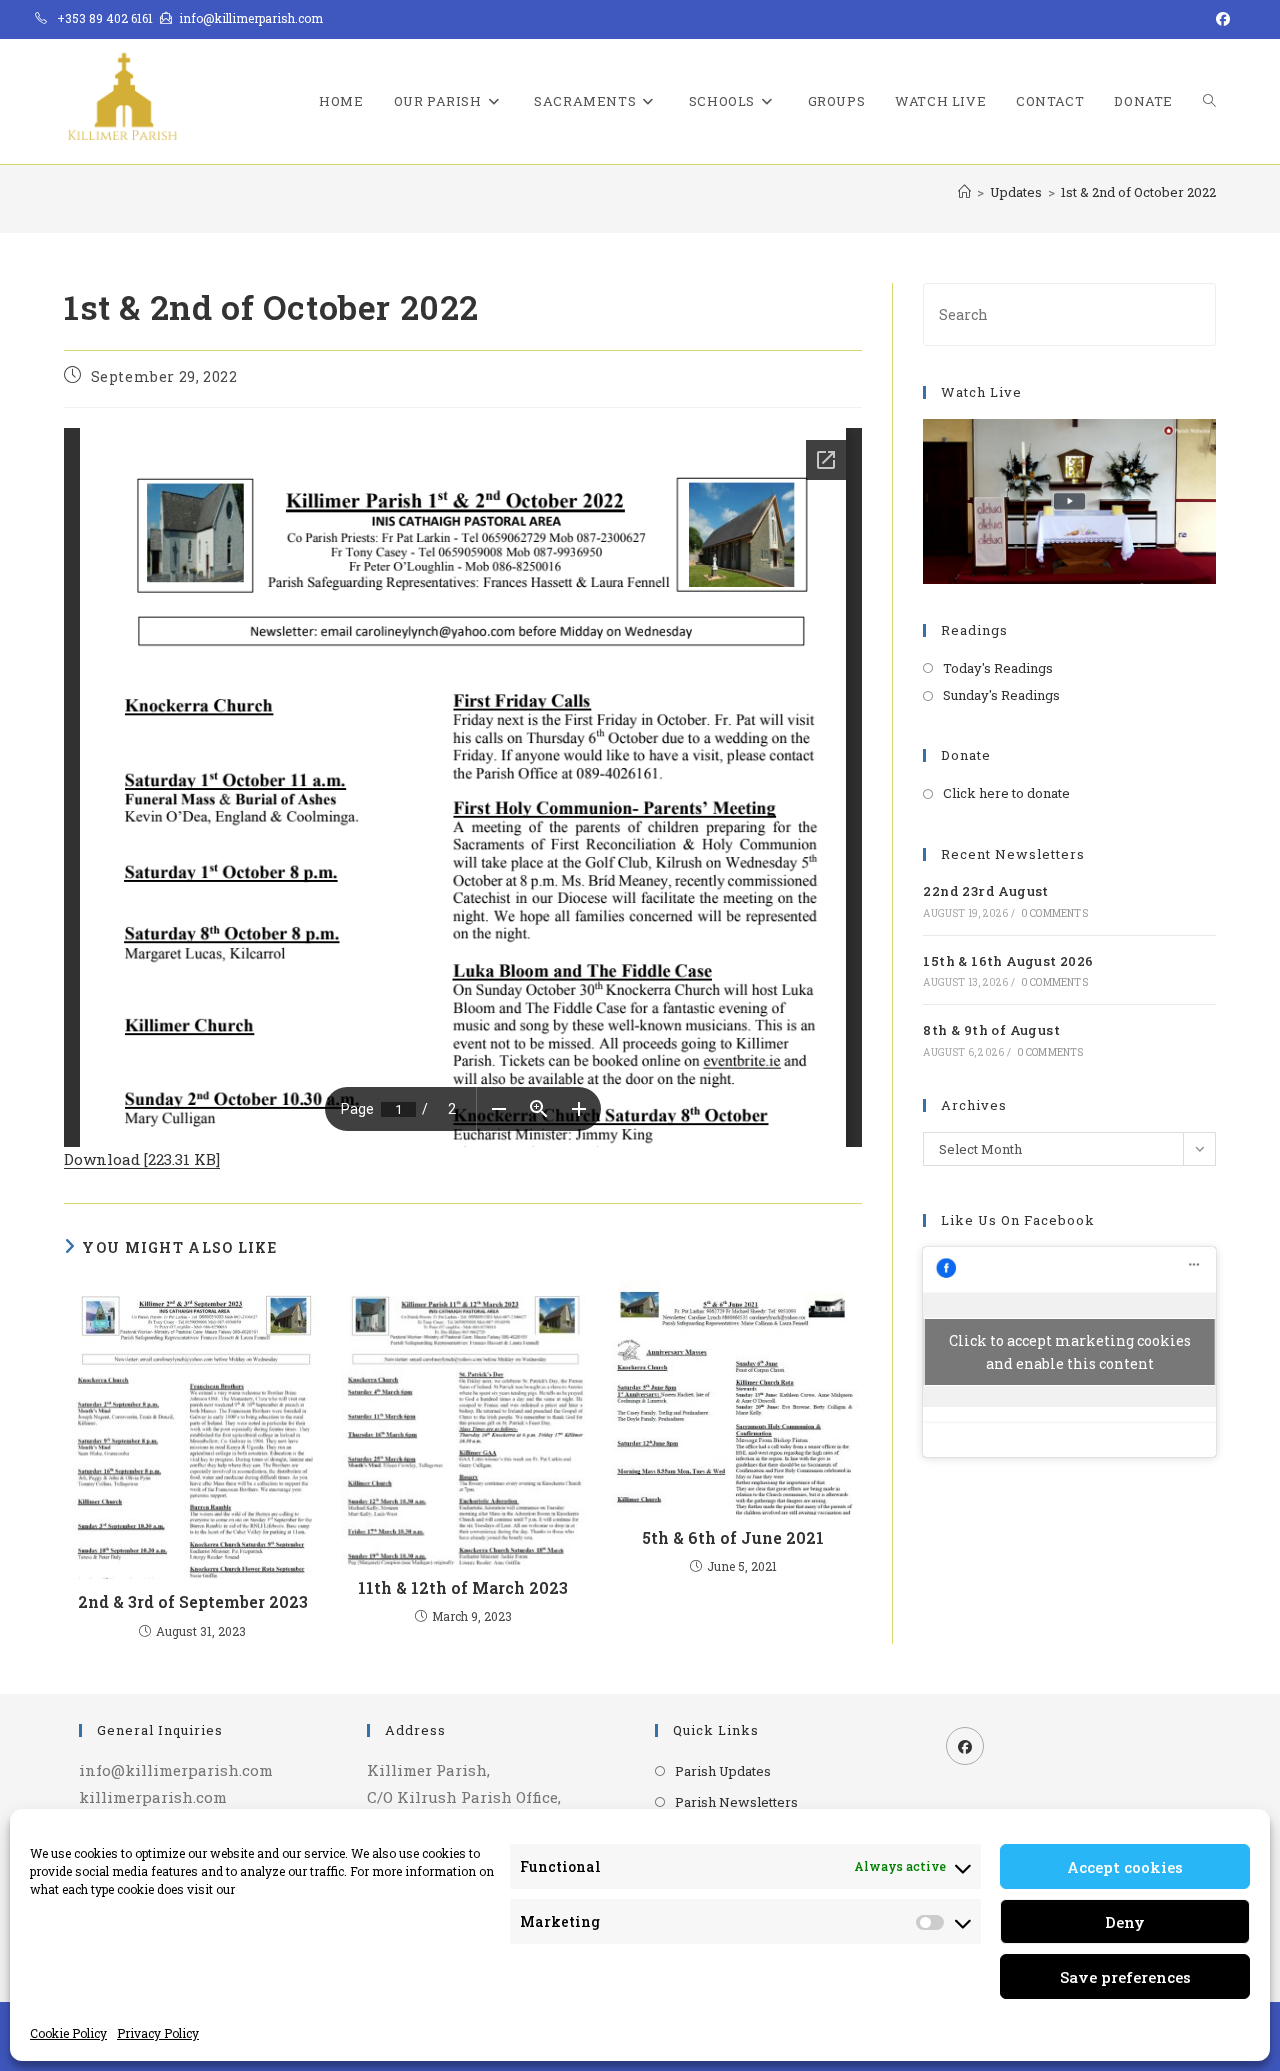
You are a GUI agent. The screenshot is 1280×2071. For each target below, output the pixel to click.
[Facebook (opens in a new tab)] (1220, 19)
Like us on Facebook (1018, 1220)
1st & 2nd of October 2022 (1138, 192)
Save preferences (1125, 1977)
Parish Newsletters (736, 1802)
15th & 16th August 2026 (1008, 961)
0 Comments (1054, 913)
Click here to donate (1006, 793)
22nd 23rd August (985, 891)
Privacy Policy (158, 2033)
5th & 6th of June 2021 (733, 1537)
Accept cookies (1125, 1867)
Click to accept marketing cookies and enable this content (1070, 1352)
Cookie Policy (68, 2033)
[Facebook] (965, 1746)
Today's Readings (998, 668)
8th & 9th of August (991, 1030)
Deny (1125, 1922)
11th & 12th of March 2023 (463, 1587)
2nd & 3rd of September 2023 (193, 1601)
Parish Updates (723, 1771)
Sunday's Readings (1001, 695)
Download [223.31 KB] (142, 1159)
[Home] (964, 192)
